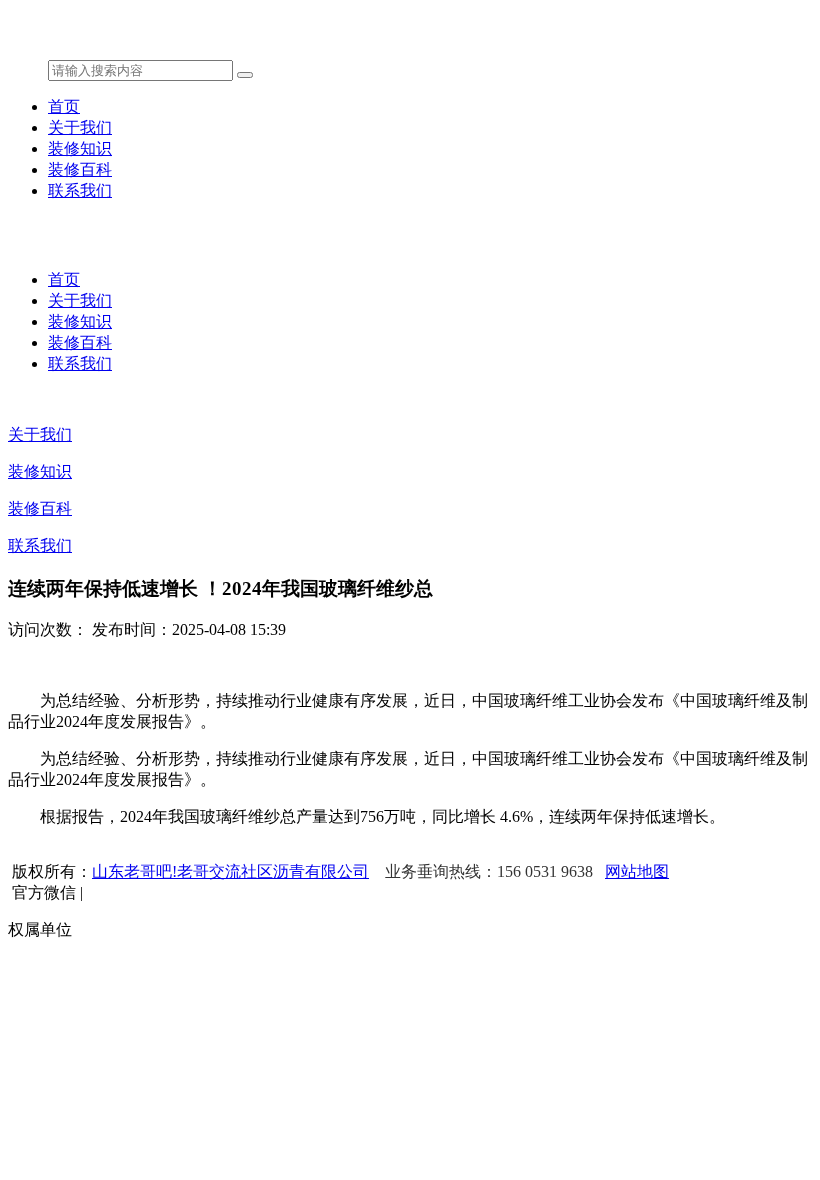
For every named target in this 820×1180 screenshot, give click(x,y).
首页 (64, 106)
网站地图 (637, 871)
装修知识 (80, 148)
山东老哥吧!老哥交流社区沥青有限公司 (230, 871)
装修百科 (80, 169)
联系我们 (80, 190)
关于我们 (80, 127)
